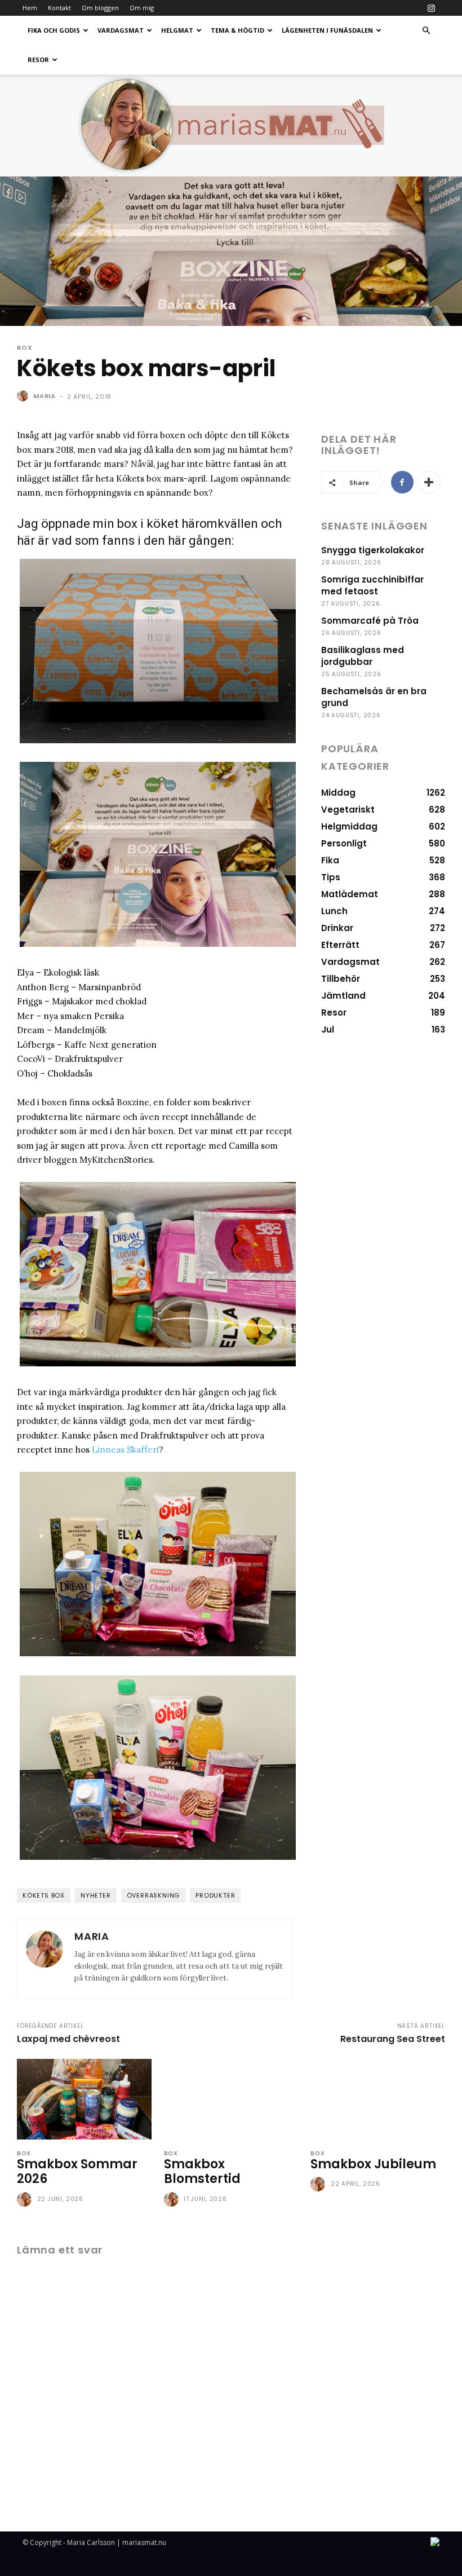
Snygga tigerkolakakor (373, 550)
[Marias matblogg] (231, 125)
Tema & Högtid (237, 30)
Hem (30, 8)
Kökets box (44, 1895)
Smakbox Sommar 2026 (77, 2171)
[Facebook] (402, 482)
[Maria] (24, 396)
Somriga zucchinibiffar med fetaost (372, 585)
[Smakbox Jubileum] (378, 2099)
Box (25, 348)
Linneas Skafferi (125, 1450)
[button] (426, 31)
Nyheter (96, 1895)
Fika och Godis (54, 30)
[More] (429, 482)
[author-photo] (26, 2200)
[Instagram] (431, 8)
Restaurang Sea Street (393, 2039)
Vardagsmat (121, 30)
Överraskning (154, 1895)
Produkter (215, 1895)
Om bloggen (100, 8)
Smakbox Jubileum (373, 2164)
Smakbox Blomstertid (202, 2171)
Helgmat (177, 30)
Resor (38, 59)
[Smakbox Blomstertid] (231, 2099)
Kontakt (59, 8)
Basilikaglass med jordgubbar (363, 656)
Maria (45, 396)
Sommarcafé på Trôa (370, 621)
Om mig (142, 8)
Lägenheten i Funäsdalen (327, 30)
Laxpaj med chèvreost (68, 2039)
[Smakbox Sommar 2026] (84, 2099)
